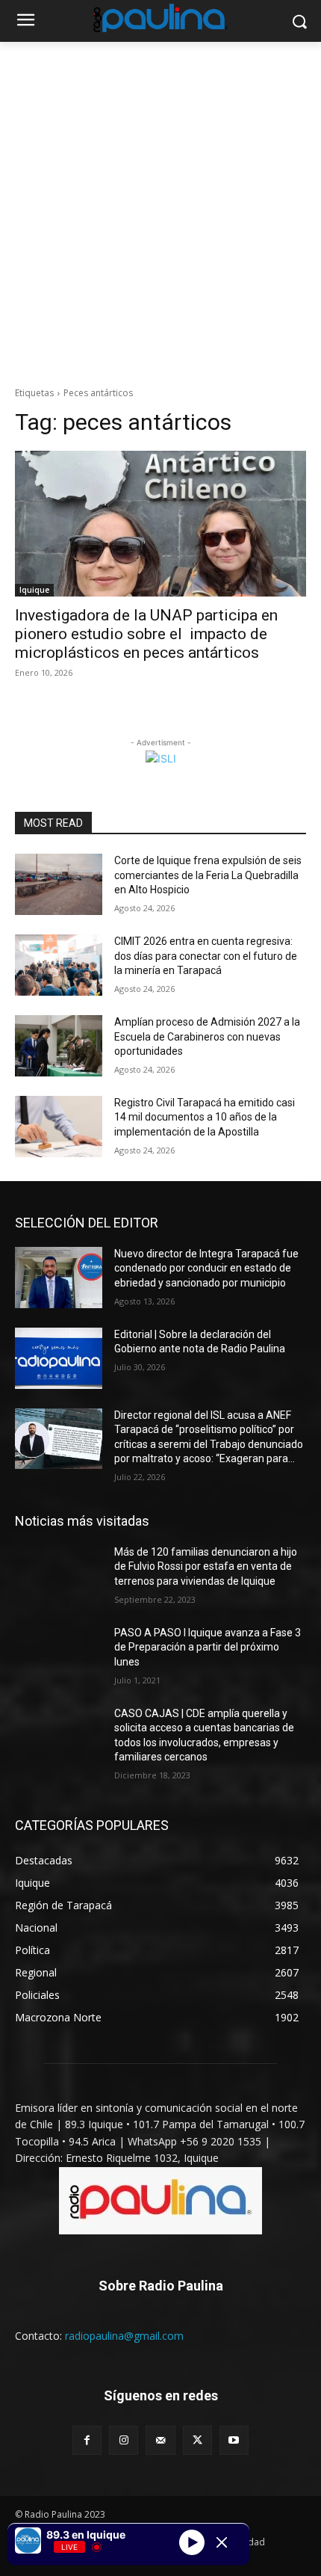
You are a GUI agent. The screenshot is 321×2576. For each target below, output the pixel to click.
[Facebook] (87, 2440)
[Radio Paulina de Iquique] (160, 18)
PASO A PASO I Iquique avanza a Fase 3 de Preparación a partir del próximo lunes (208, 1647)
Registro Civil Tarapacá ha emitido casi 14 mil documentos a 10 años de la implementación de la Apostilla (205, 1117)
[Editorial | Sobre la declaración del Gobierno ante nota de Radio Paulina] (59, 1358)
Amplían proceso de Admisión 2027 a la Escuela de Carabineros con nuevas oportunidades (207, 1036)
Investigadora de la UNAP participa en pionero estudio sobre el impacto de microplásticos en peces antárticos (146, 634)
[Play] (192, 2542)
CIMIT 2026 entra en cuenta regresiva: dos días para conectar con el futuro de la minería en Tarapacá (206, 956)
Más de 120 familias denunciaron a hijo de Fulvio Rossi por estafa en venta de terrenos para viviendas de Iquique (206, 1566)
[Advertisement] (160, 210)
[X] (197, 2440)
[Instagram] (124, 2440)
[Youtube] (234, 2440)
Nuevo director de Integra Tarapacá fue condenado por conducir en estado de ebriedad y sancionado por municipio (206, 1268)
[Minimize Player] (222, 2542)
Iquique (34, 590)
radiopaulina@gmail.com (124, 2336)
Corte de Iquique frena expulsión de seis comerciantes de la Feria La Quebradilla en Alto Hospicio (208, 875)
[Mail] (160, 2440)
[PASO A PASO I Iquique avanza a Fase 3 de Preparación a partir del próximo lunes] (59, 1657)
